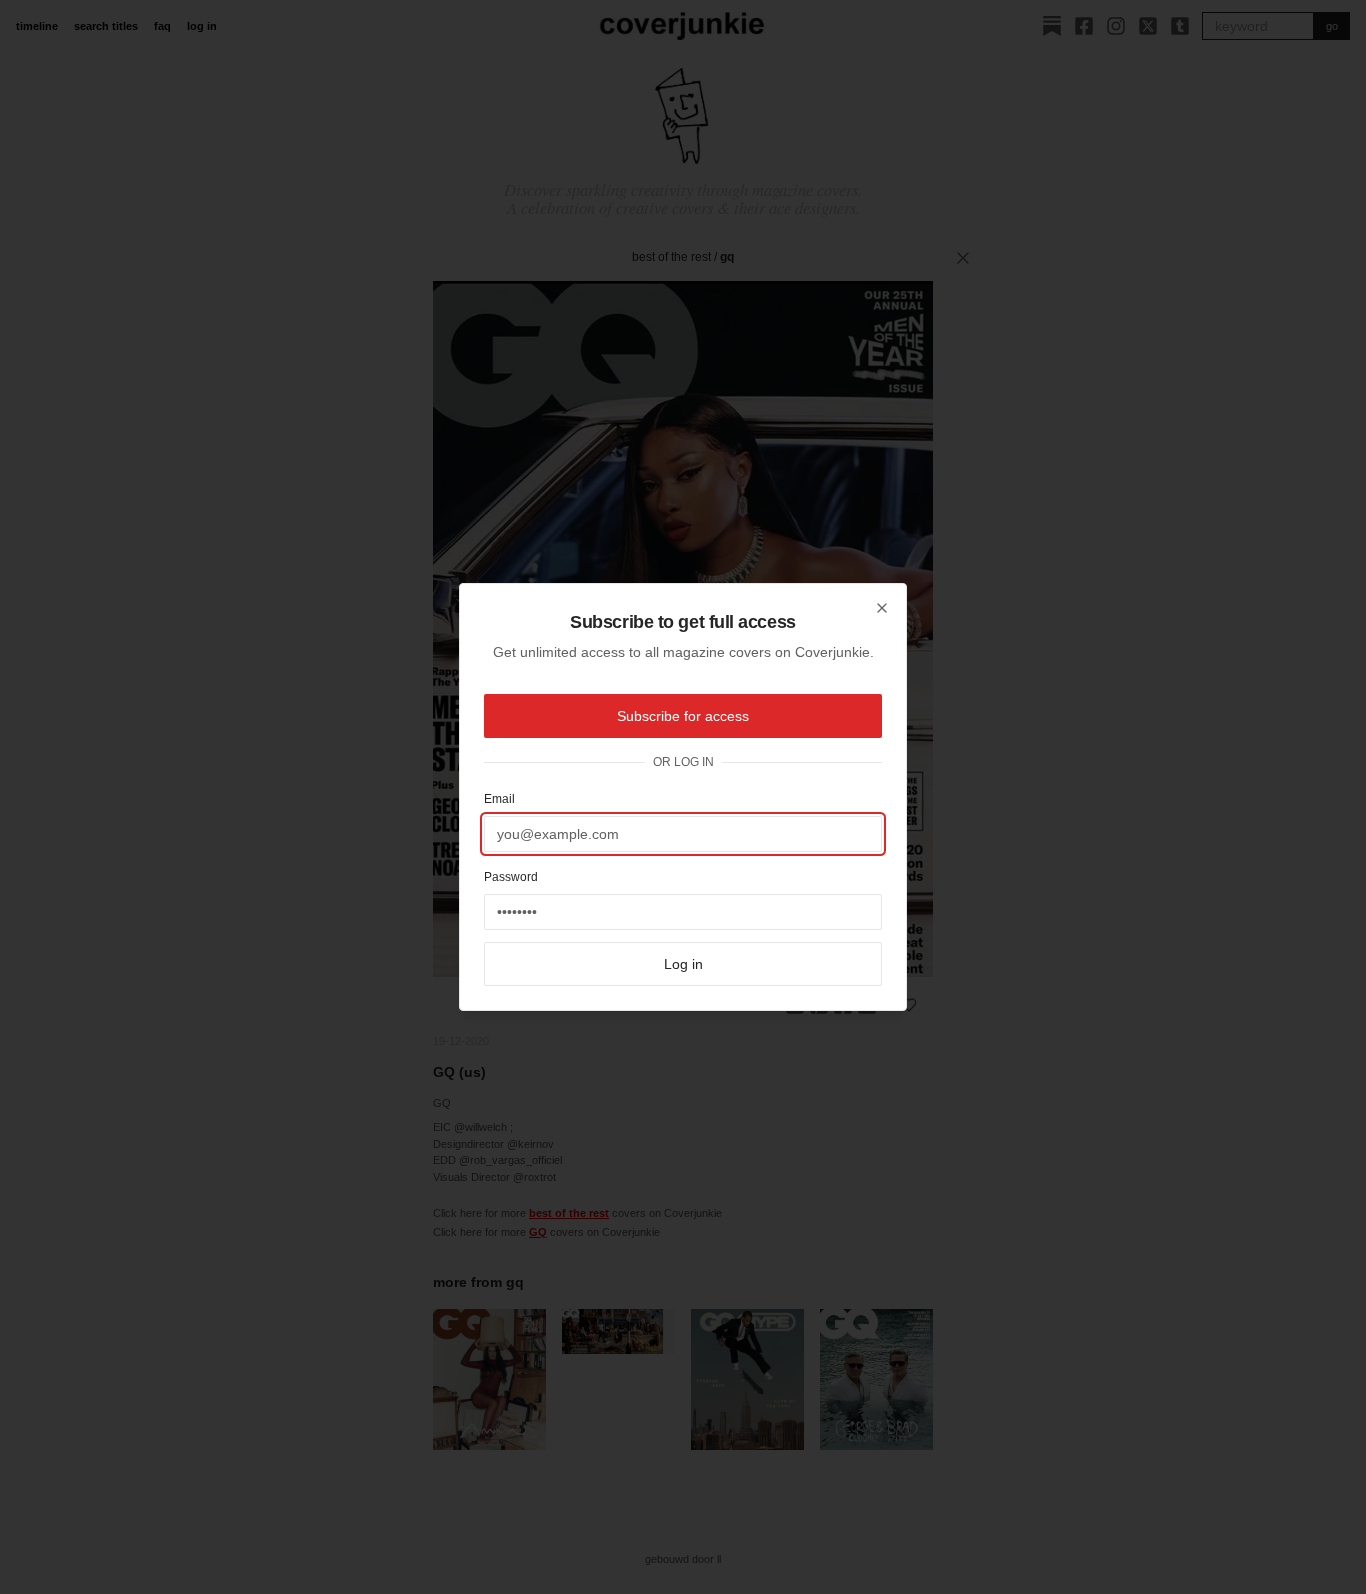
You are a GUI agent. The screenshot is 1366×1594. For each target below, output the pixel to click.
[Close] (882, 608)
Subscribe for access (683, 716)
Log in (683, 964)
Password (511, 877)
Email (499, 799)
